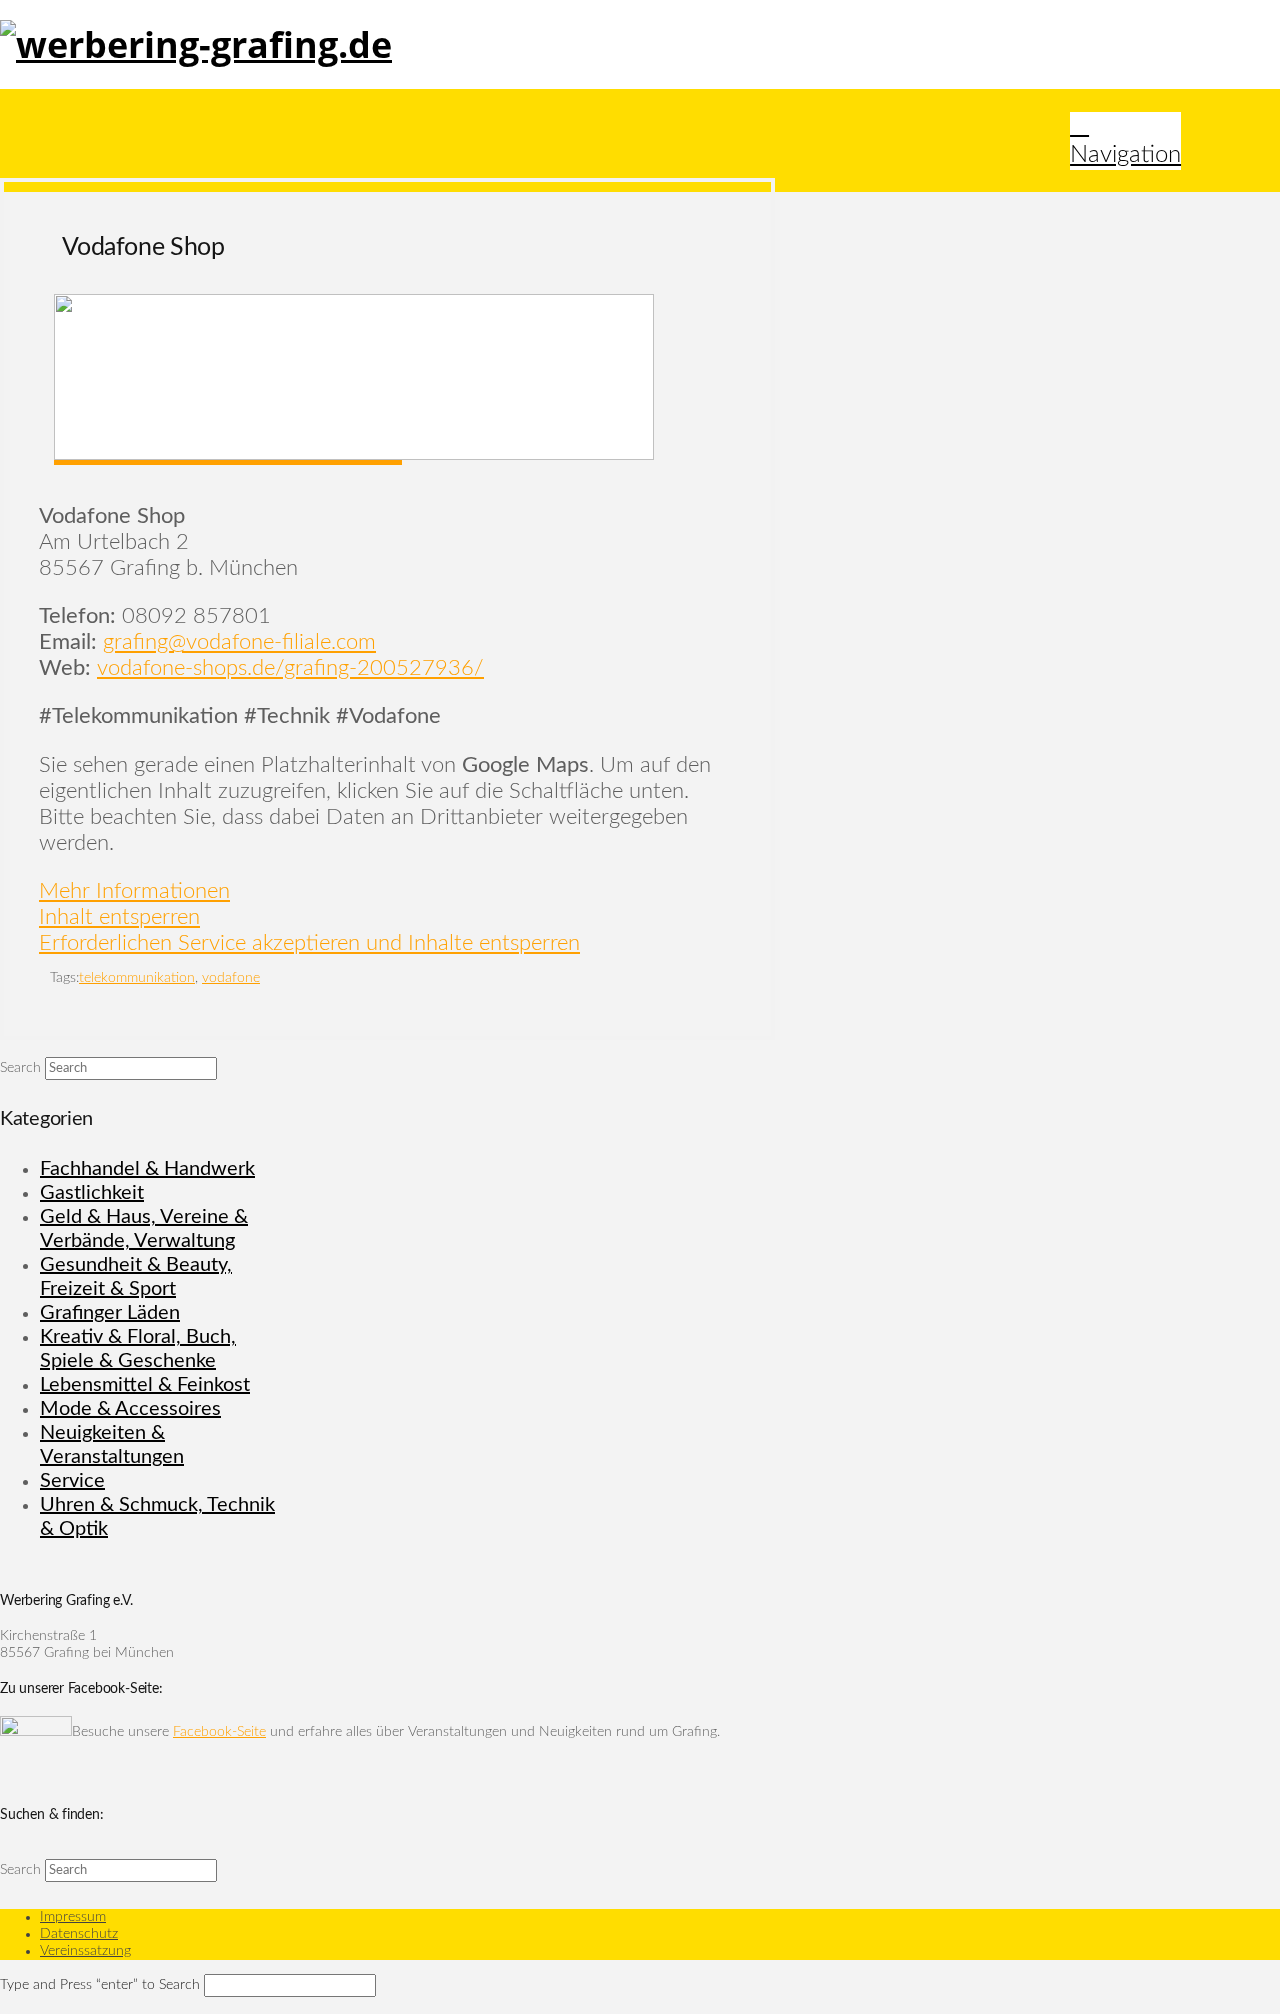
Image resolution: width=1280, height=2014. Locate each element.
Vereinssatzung (85, 1951)
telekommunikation (137, 978)
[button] (1125, 141)
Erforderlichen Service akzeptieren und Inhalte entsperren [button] (309, 943)
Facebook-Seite (219, 1732)
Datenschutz (79, 1934)
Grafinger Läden (110, 1313)
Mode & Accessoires (130, 1409)
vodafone (231, 978)
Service (72, 1481)
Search (20, 1068)
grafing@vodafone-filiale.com (239, 642)
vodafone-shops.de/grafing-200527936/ (290, 668)
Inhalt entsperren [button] (119, 917)
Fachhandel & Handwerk (147, 1169)
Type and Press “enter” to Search (100, 1985)
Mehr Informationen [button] (134, 891)
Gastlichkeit (92, 1193)
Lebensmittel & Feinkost (145, 1385)
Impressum (73, 1917)
